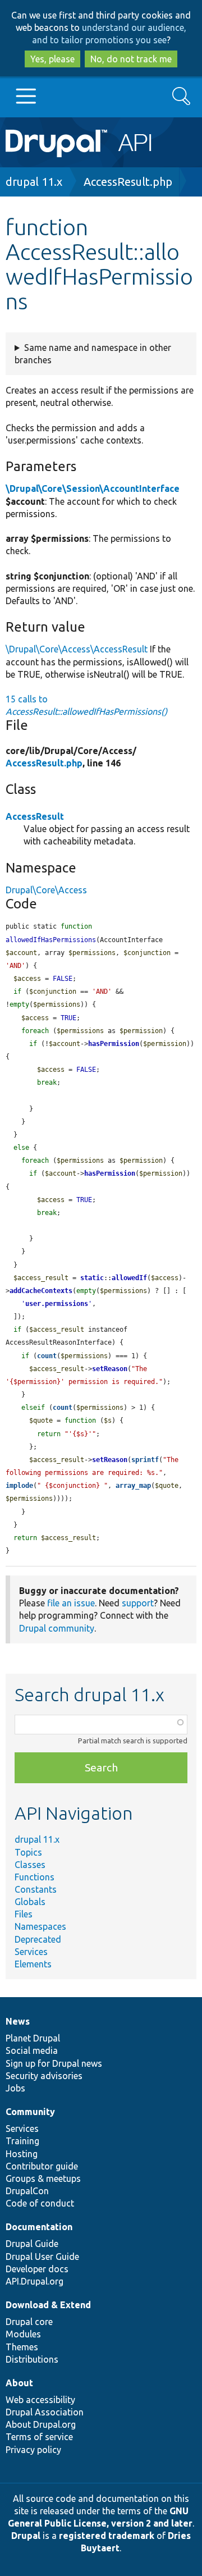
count (47, 1356)
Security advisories (44, 2076)
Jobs (15, 2088)
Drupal (26, 2536)
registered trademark (107, 2536)
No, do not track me (131, 59)
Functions (35, 1877)
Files (24, 1914)
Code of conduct (40, 2203)
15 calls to (86, 705)
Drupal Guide (32, 2244)
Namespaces (40, 1926)
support (138, 1603)
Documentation (39, 2227)
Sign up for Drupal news (54, 2063)
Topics (28, 1852)
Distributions (32, 2359)
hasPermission (114, 1044)
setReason (110, 1369)
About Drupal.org (41, 2424)
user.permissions (57, 1304)
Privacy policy (33, 2450)
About (19, 2383)
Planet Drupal (33, 2038)
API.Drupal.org (35, 2281)
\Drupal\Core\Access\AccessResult (77, 649)
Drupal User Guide (42, 2257)
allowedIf (129, 1278)
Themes (22, 2347)
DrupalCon (27, 2191)
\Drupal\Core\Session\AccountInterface (93, 488)
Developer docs (37, 2269)
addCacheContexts (41, 1291)
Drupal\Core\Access (46, 890)
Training (22, 2141)
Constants (36, 1889)
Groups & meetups (43, 2178)
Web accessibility (40, 2400)
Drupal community (57, 1628)
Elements (33, 1964)
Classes (30, 1865)
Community (30, 2112)
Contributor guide (42, 2166)
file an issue (71, 1603)
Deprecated (38, 1939)
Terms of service (39, 2437)
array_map (133, 1486)
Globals (30, 1902)
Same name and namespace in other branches (93, 354)
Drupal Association (45, 2412)
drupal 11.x (34, 182)
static (92, 1278)
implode (19, 1486)
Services (31, 1952)
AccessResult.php (128, 182)
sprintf (145, 1460)
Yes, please (52, 59)
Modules (23, 2334)
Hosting (22, 2154)
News (18, 2021)
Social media (32, 2050)
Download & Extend (48, 2305)
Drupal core (29, 2322)
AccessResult (35, 816)
